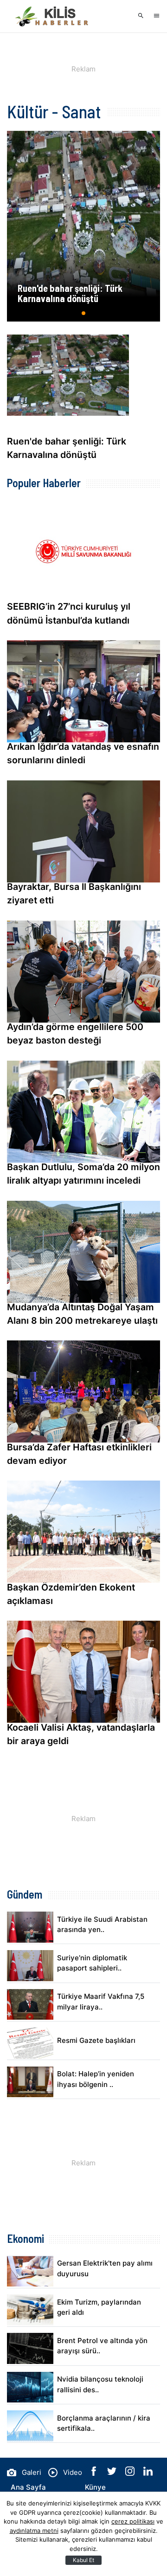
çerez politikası (133, 2521)
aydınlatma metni (34, 2531)
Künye (95, 2487)
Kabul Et (83, 2560)
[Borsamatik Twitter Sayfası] (113, 2473)
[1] (84, 317)
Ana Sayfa (28, 2487)
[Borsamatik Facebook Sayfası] (95, 2473)
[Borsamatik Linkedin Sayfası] (148, 2473)
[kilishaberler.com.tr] (53, 16)
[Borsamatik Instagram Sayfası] (131, 2473)
